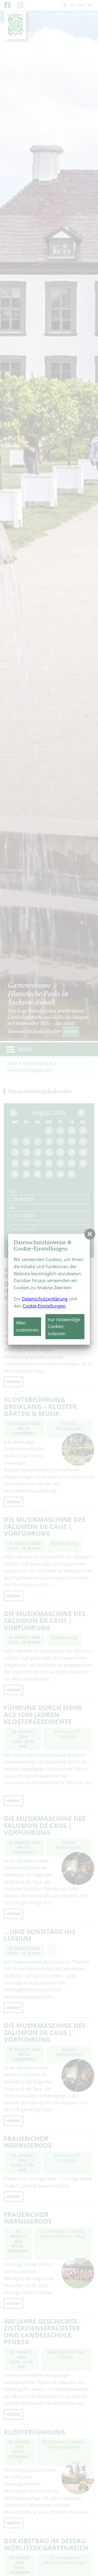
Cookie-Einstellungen (44, 1306)
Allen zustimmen (27, 1326)
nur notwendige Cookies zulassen (64, 1327)
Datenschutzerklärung (45, 1299)
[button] (90, 1234)
